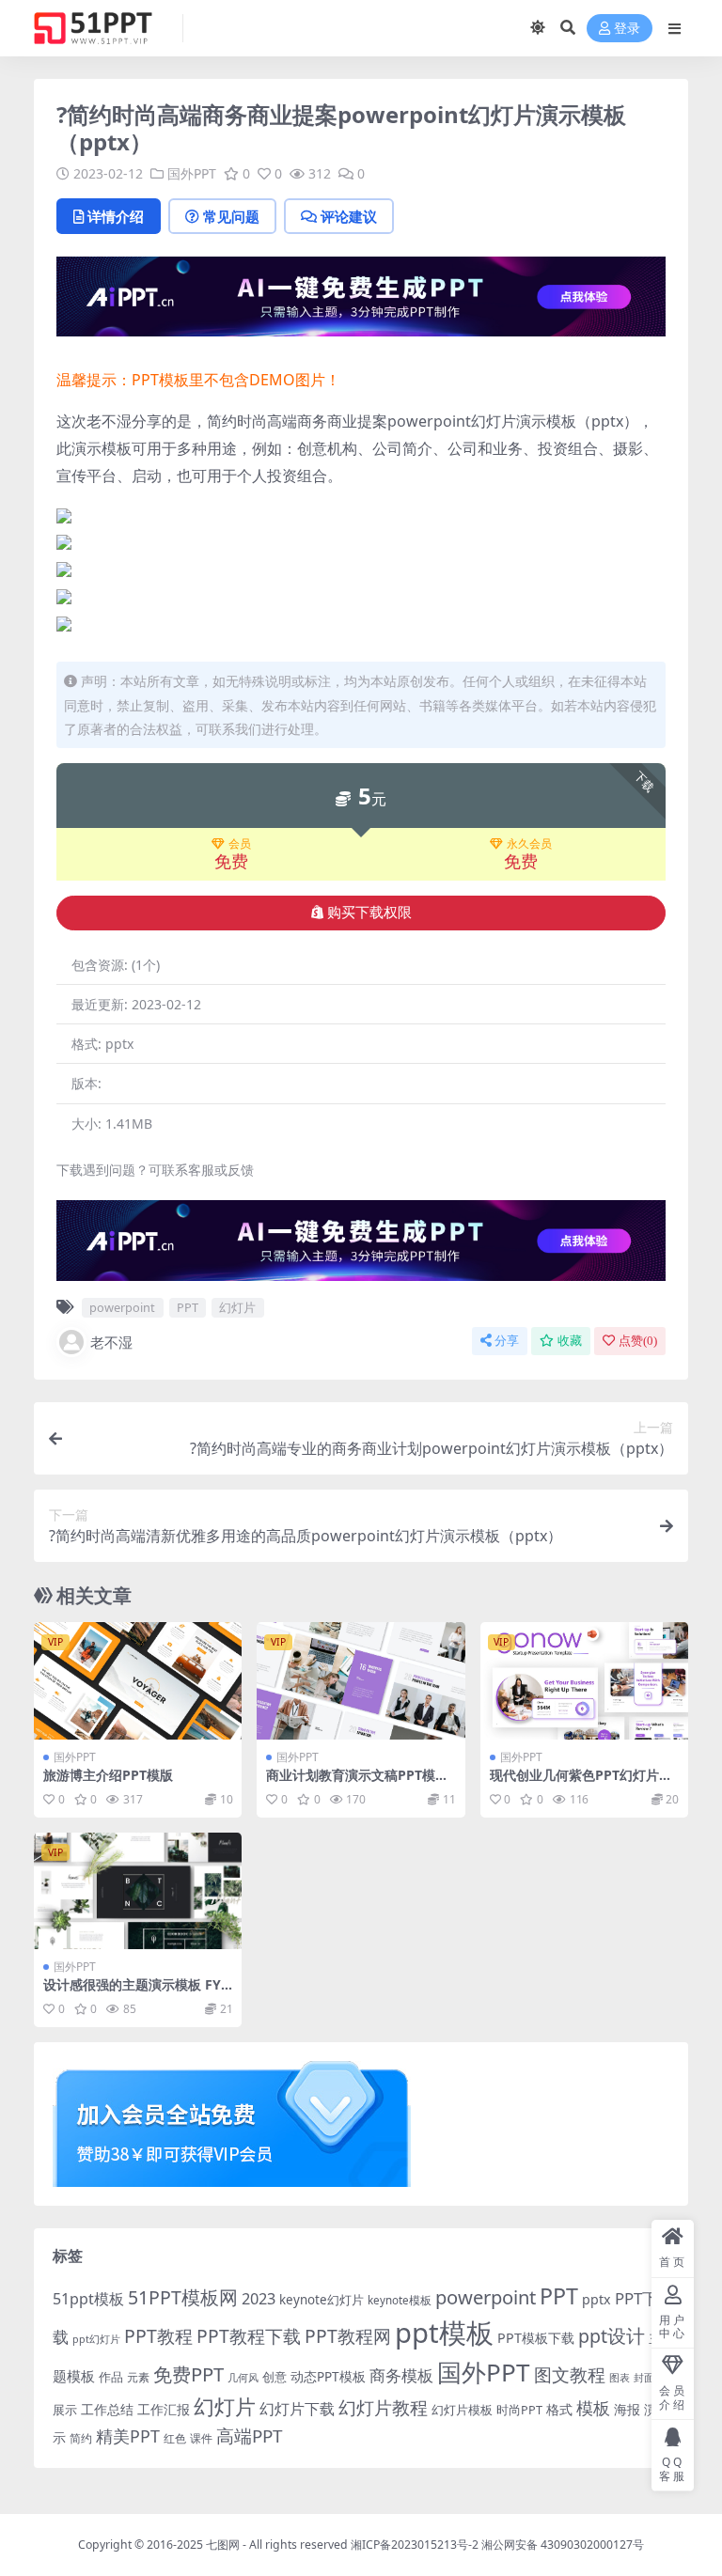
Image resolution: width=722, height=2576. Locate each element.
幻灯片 (237, 1307)
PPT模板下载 (536, 2338)
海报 (627, 2409)
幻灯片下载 (297, 2409)
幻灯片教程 (383, 2407)
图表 (620, 2377)
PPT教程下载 (249, 2336)
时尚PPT (519, 2410)
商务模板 (401, 2375)
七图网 (223, 2545)
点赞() (638, 1341)
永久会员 (529, 844)
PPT (188, 1307)
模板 (593, 2408)
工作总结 (107, 2409)
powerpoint (122, 1307)
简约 (81, 2438)
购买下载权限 (369, 913)
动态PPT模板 (328, 2376)
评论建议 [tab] (349, 216)
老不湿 (111, 1342)
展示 (65, 2410)
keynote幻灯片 (322, 2300)
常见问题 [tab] (231, 216)
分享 (507, 1341)
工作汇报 (164, 2409)
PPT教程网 (348, 2336)
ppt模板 (444, 2333)
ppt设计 (612, 2336)
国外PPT (192, 173)
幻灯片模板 (462, 2410)
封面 (644, 2377)
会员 (240, 844)
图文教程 (570, 2374)
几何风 (243, 2377)
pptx (596, 2299)
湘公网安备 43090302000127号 (563, 2545)
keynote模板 (400, 2300)
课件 (201, 2438)
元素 (138, 2377)
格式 (559, 2409)
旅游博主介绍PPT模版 (108, 1775)
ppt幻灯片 (96, 2339)
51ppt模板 (88, 2299)
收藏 (570, 1341)
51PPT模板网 (183, 2297)
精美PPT (128, 2436)
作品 (111, 2377)
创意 (275, 2377)
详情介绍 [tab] (116, 216)
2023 (259, 2299)
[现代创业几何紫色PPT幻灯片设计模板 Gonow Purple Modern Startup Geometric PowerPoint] (584, 1680)
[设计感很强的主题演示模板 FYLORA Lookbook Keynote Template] (138, 1891)
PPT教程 (158, 2336)
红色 (175, 2438)
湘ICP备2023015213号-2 (416, 2545)
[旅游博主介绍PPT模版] (138, 1680)
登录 (627, 29)
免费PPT (188, 2374)
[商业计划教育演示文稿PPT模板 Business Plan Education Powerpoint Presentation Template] (361, 1680)
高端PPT (249, 2436)
